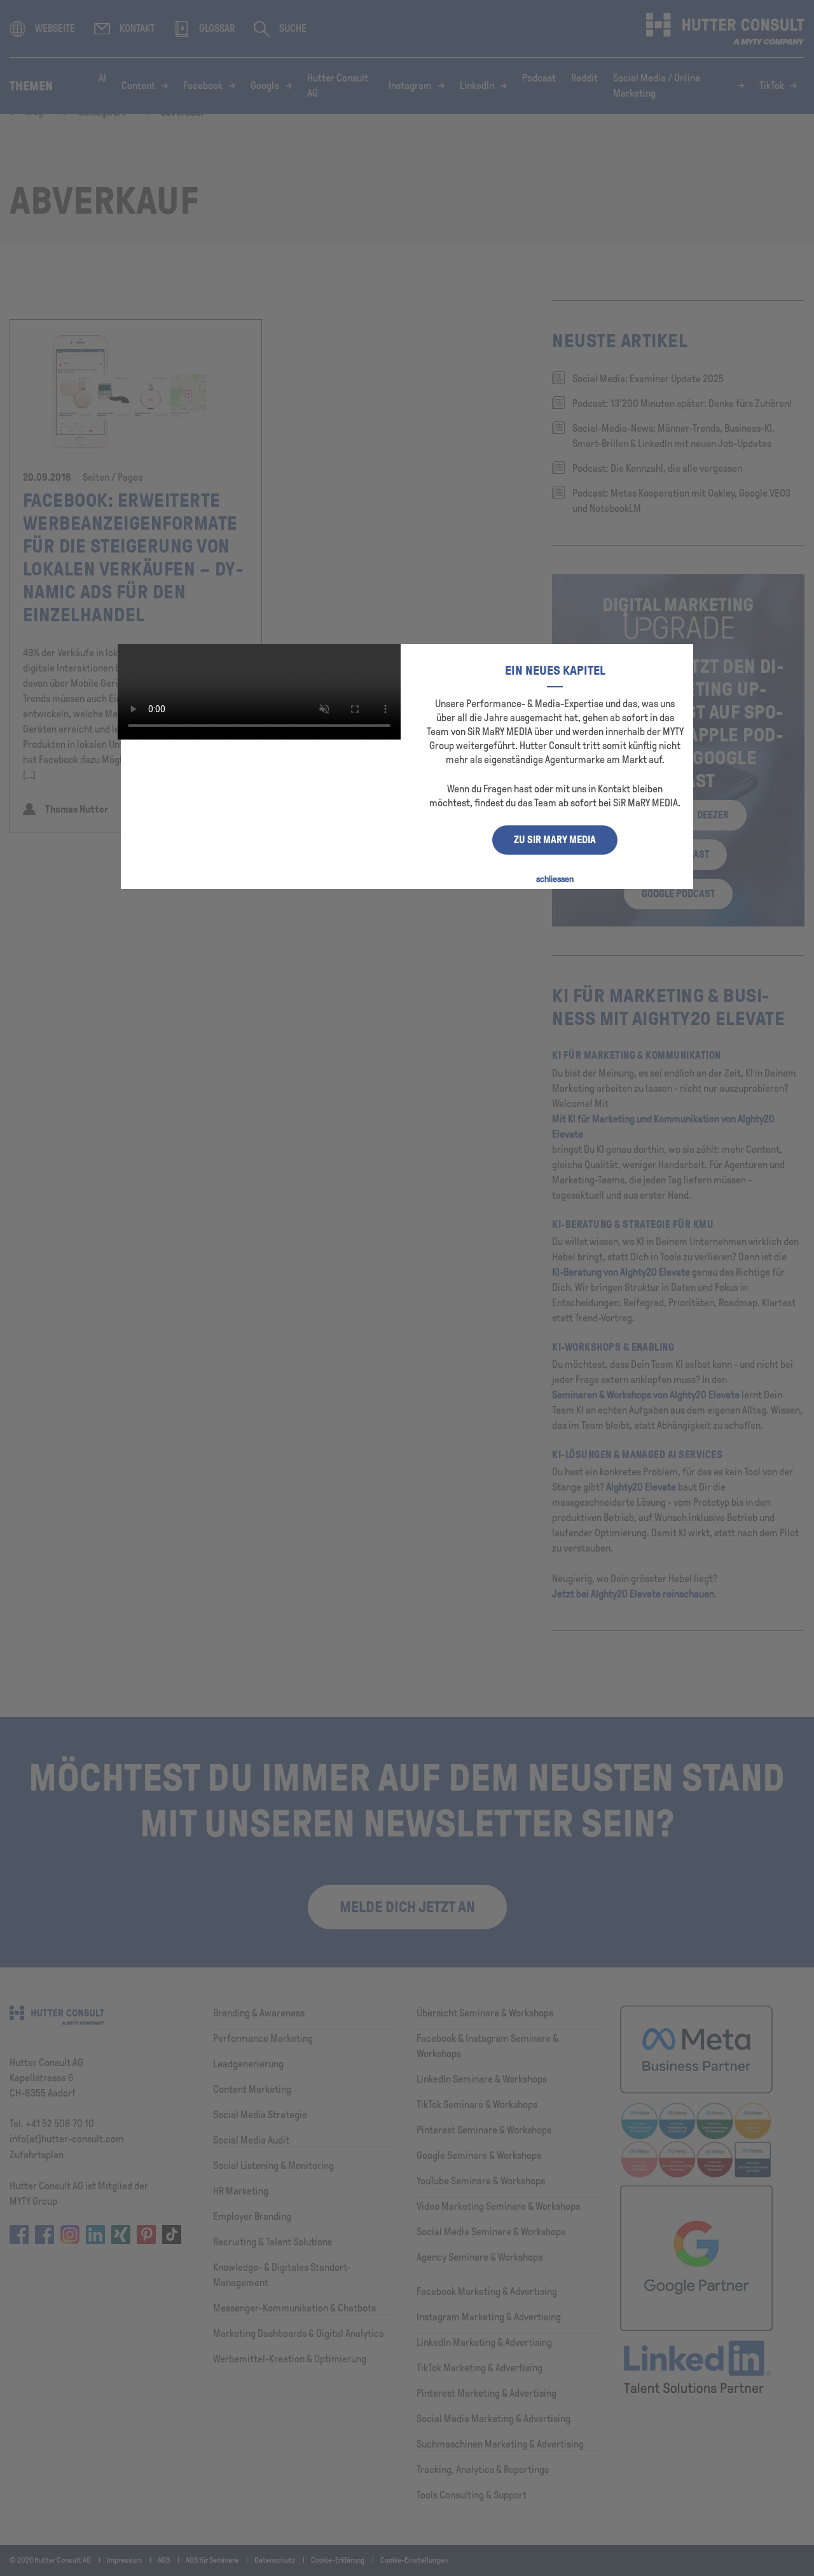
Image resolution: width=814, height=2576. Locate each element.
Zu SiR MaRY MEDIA (555, 840)
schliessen (555, 879)
